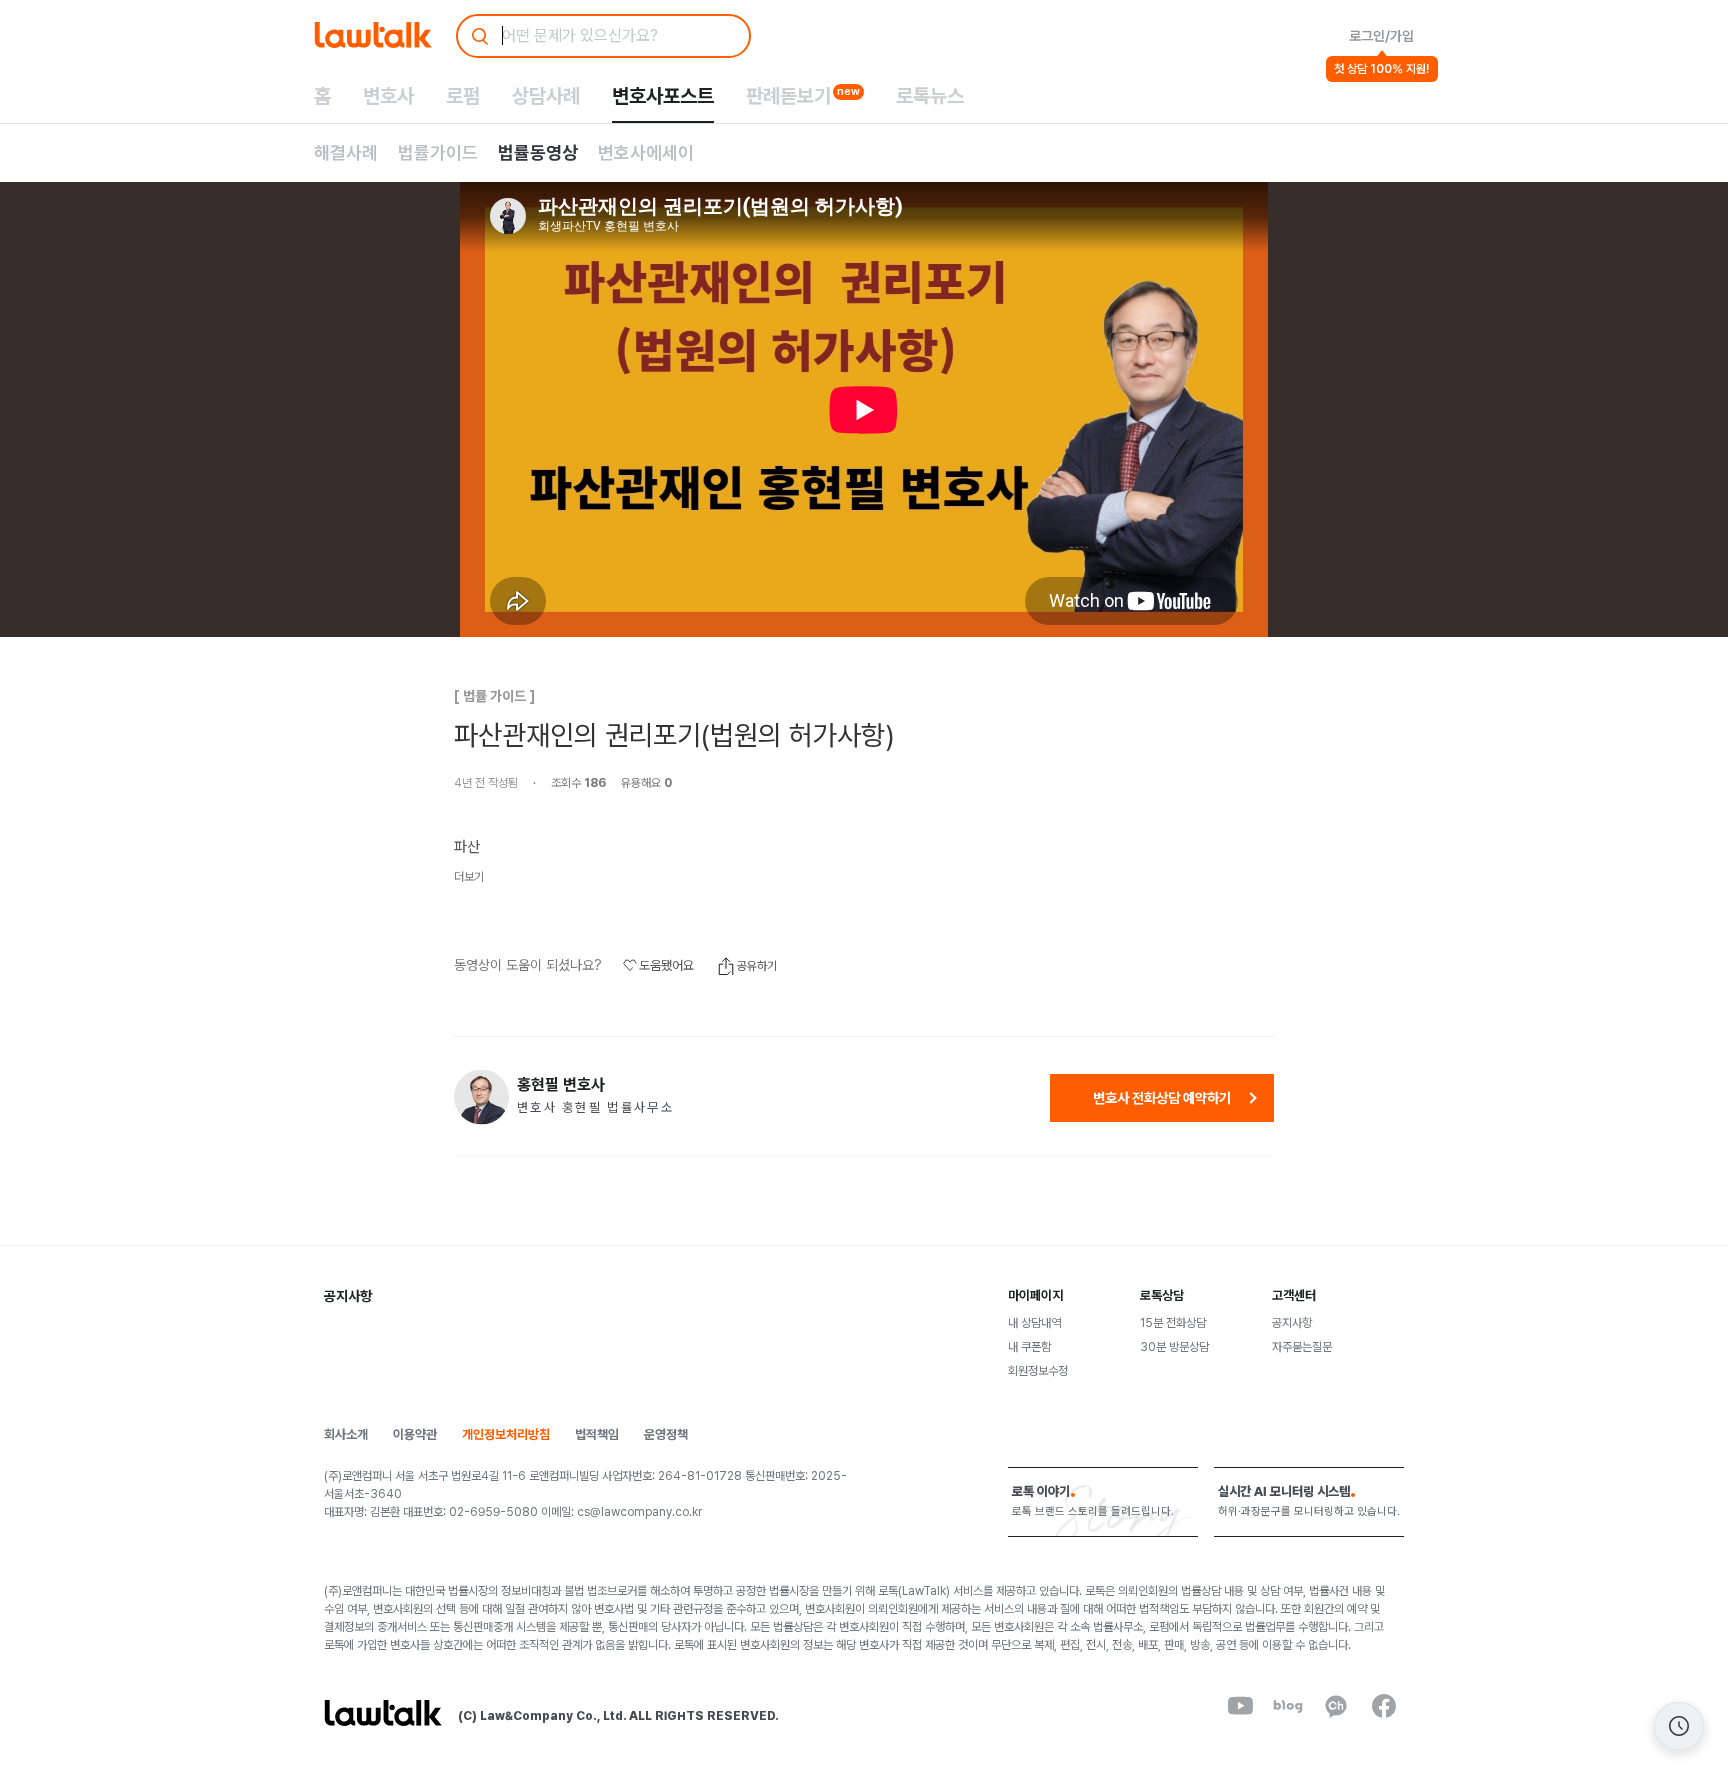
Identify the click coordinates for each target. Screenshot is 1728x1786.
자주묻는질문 (1302, 1347)
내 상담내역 (1034, 1323)
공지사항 (1292, 1323)
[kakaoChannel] (1336, 1706)
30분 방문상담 (1174, 1347)
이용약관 (415, 1434)
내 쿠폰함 (1029, 1347)
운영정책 (666, 1434)
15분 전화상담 (1173, 1323)
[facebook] (1384, 1706)
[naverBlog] (1288, 1706)
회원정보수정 (1038, 1371)
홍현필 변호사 (561, 1085)
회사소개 (346, 1434)
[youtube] (1240, 1706)
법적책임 (597, 1434)
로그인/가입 (1381, 36)
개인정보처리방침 (506, 1434)
